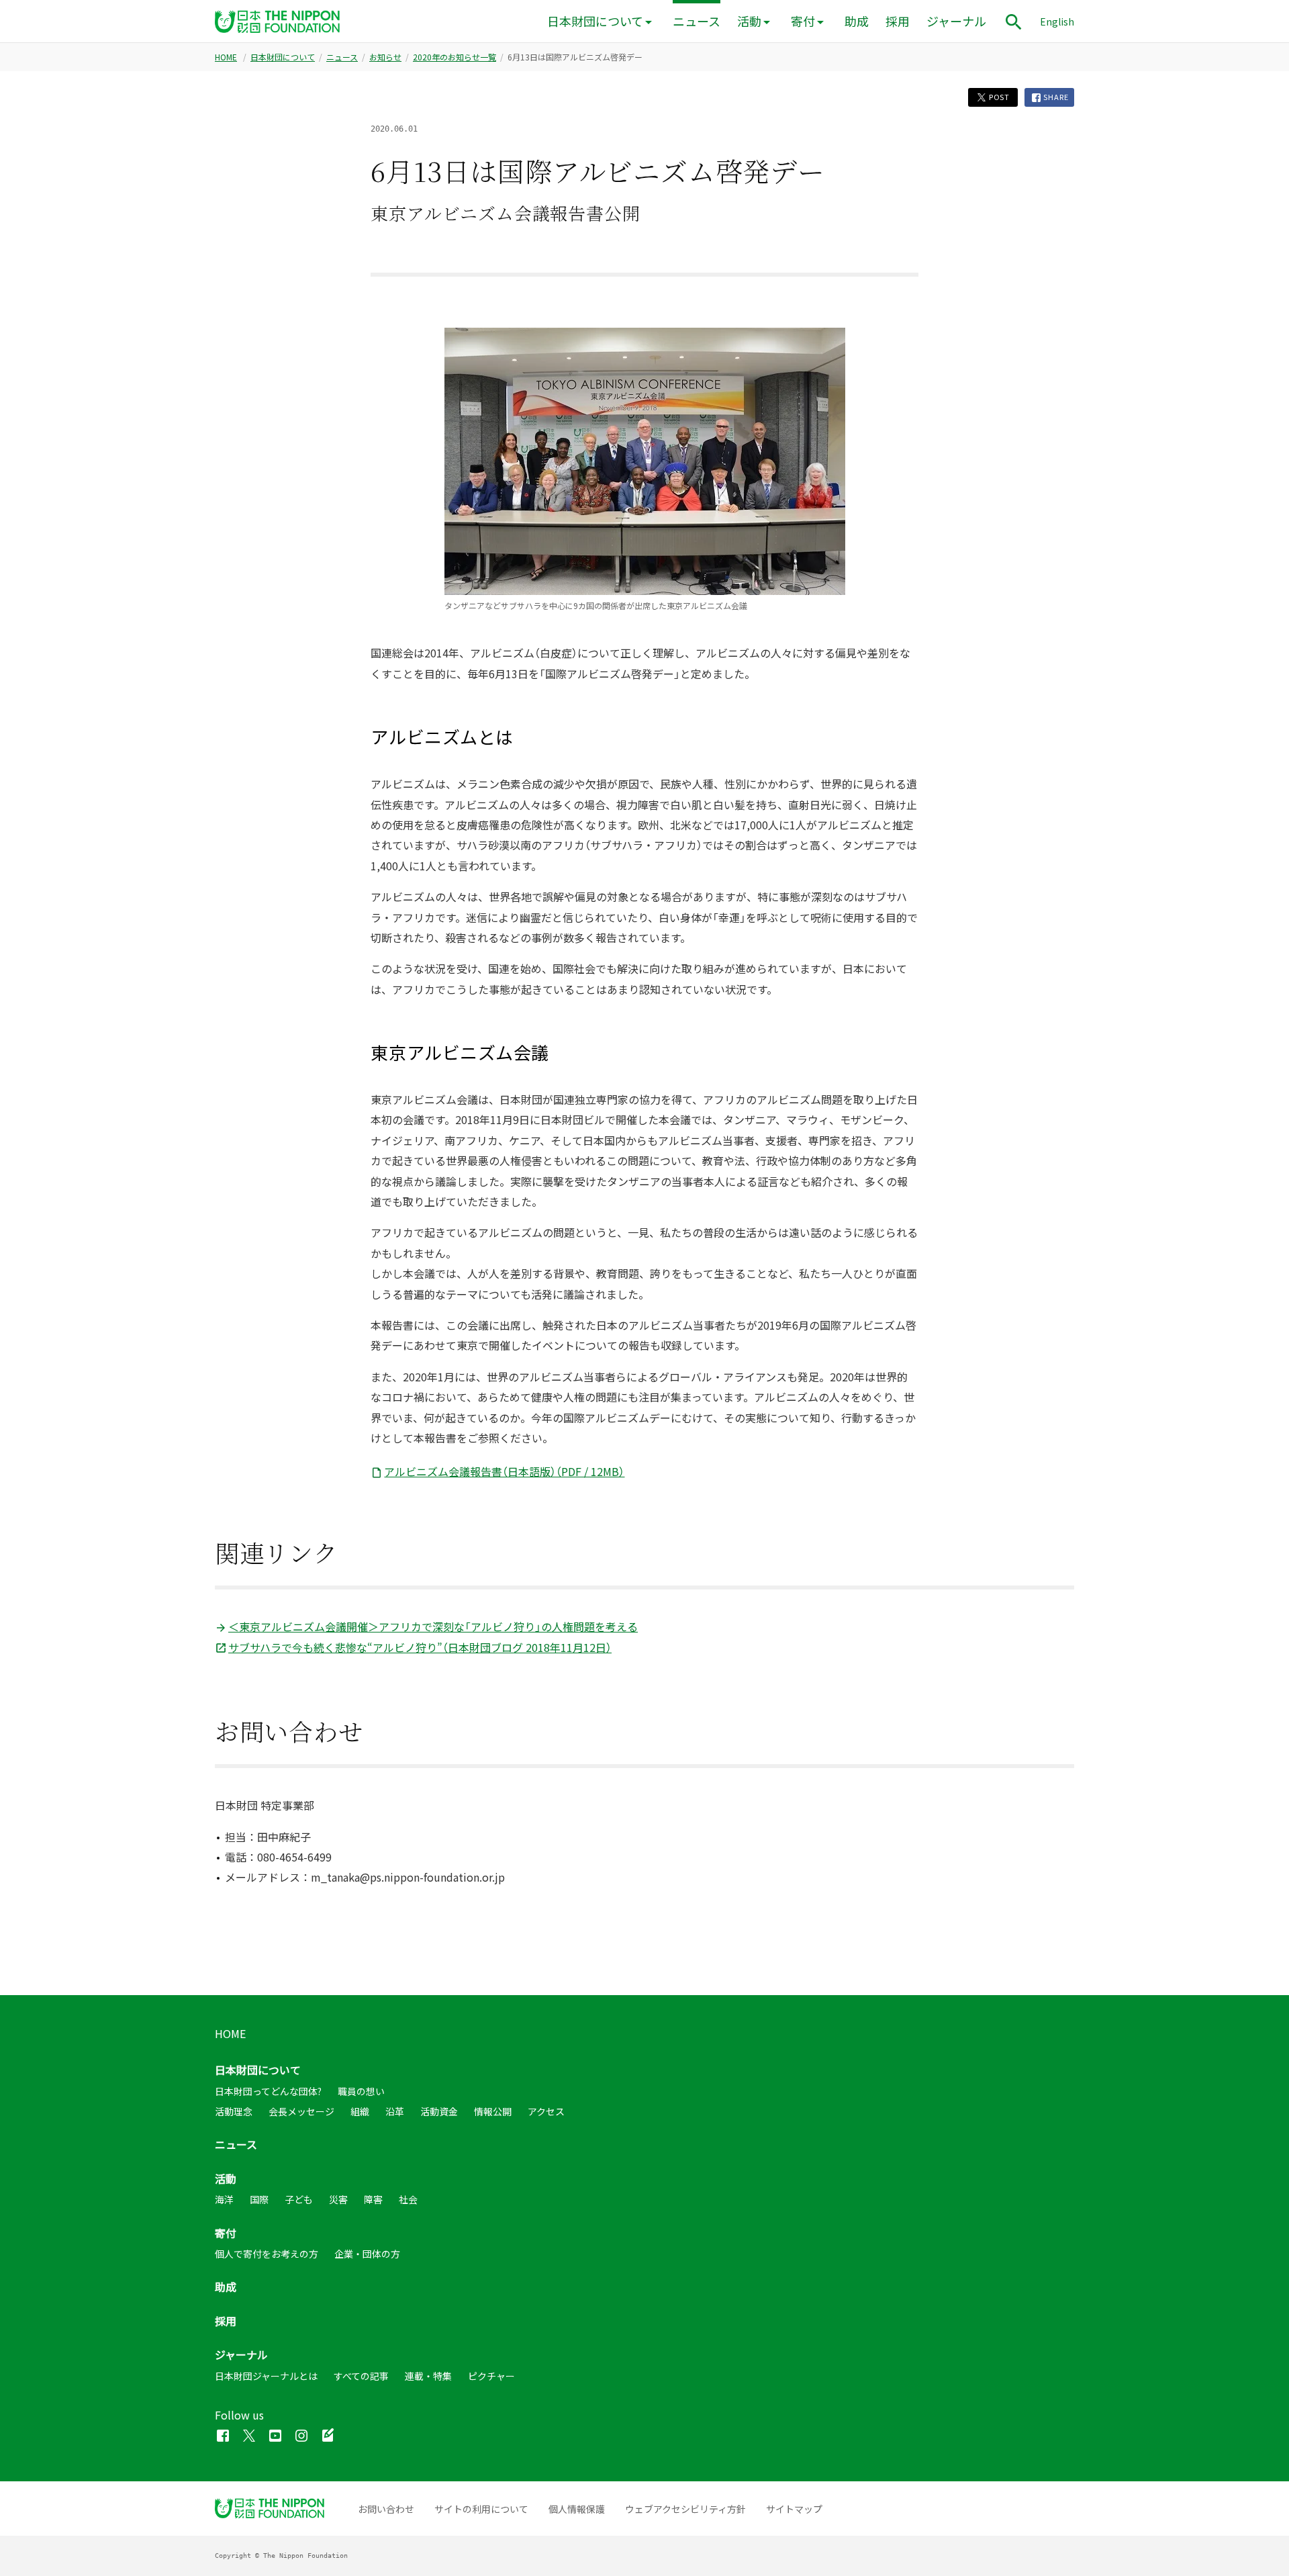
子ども (299, 2199)
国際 (259, 2199)
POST (998, 97)
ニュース (697, 21)
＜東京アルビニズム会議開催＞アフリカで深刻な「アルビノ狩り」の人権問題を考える (433, 1626)
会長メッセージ (301, 2111)
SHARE (1055, 97)
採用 (898, 21)
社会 (408, 2199)
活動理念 (234, 2111)
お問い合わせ (386, 2509)
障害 (373, 2199)
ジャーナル (956, 21)
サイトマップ (794, 2509)
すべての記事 (361, 2376)
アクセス (546, 2111)
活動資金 (439, 2111)
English (1057, 21)
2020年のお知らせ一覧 (455, 57)
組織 (360, 2111)
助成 (857, 21)
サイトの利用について (481, 2509)
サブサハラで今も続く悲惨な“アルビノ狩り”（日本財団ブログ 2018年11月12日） (420, 1647)
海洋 (224, 2199)
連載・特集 (428, 2376)
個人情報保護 (577, 2509)
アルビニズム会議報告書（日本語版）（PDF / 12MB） (504, 1471)
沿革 (395, 2111)
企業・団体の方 (367, 2254)
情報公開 (493, 2111)
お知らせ (385, 57)
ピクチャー (491, 2376)
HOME (226, 57)
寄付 (803, 21)
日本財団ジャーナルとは (266, 2376)
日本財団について (595, 21)
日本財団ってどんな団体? (268, 2091)
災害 (338, 2199)
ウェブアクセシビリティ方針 (685, 2509)
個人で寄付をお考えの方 (267, 2254)
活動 (749, 21)
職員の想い (361, 2091)
